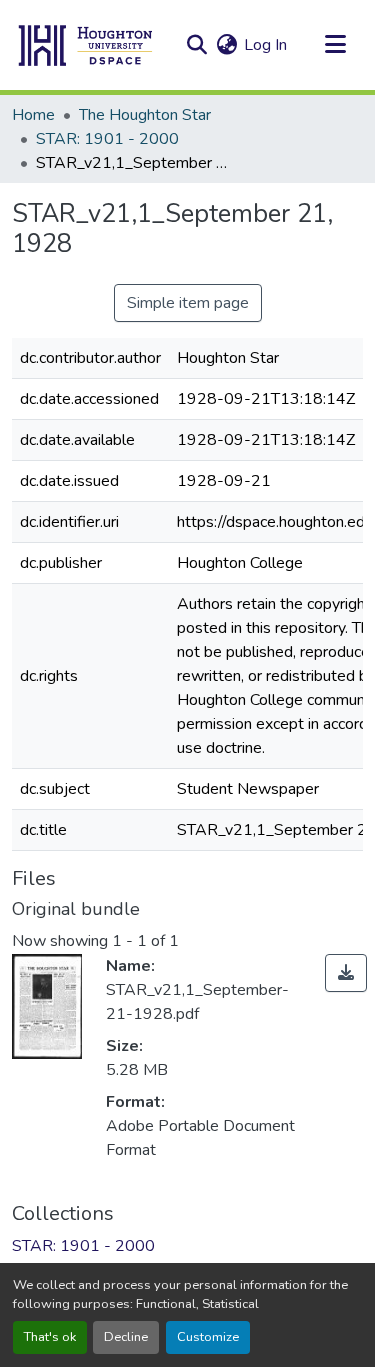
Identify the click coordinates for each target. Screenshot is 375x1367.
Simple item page (188, 303)
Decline (126, 1337)
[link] (346, 973)
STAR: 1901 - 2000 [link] (107, 139)
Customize (208, 1337)
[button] (86, 45)
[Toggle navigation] (335, 45)
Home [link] (33, 115)
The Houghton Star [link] (145, 115)
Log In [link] (265, 45)
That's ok (50, 1337)
